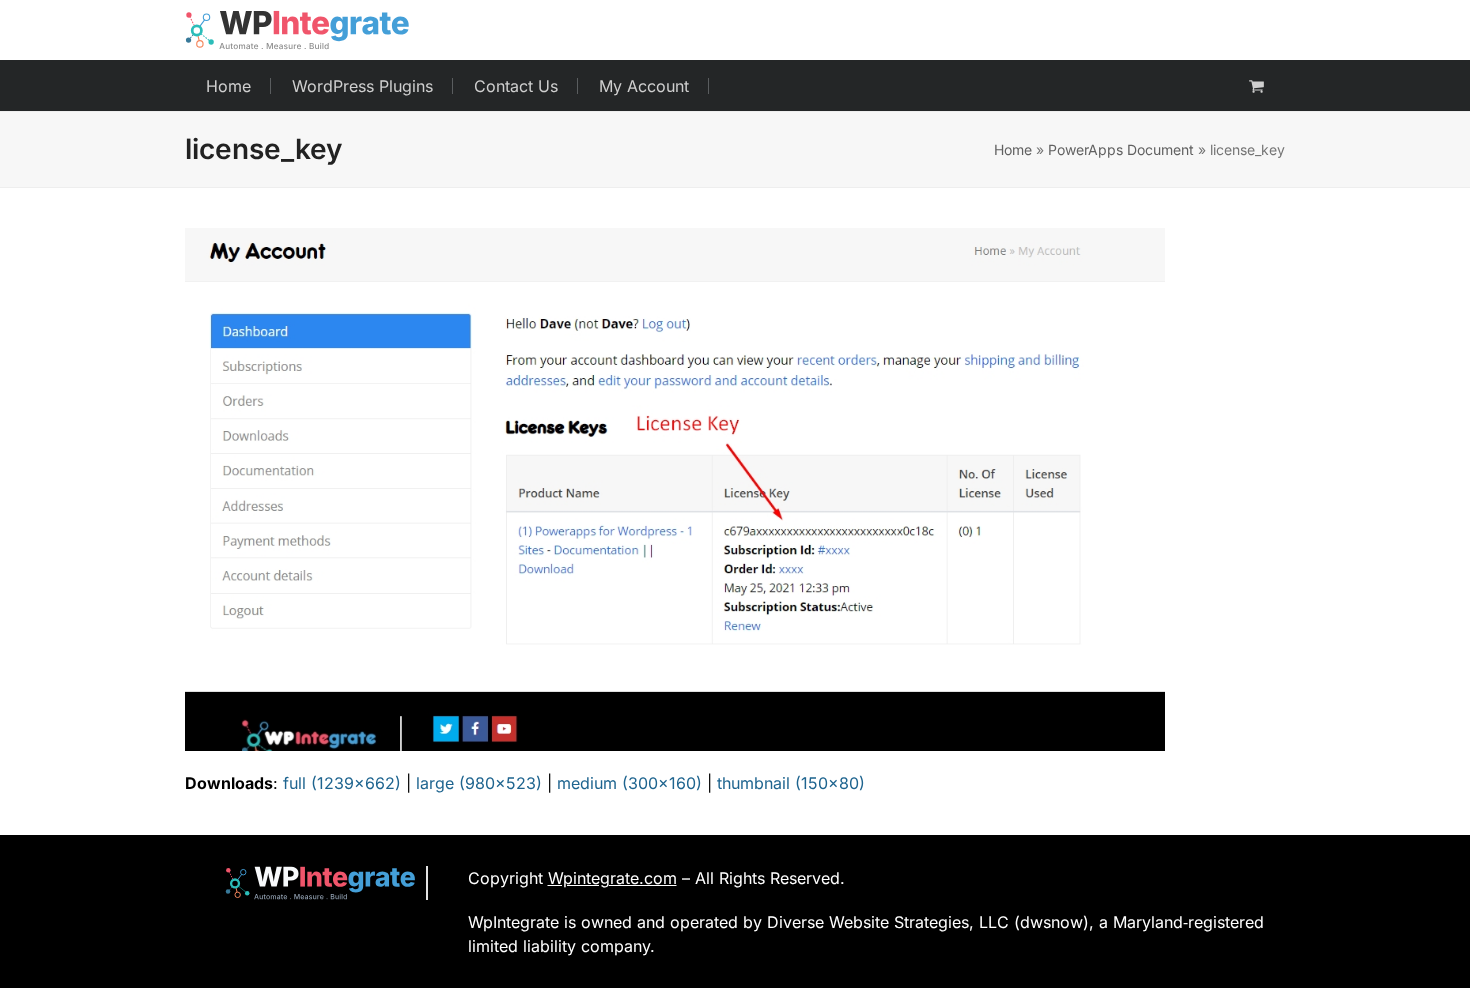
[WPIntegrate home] (310, 882)
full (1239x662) (342, 783)
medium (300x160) (629, 783)
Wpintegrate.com (612, 878)
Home (1013, 149)
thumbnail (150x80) (791, 783)
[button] (1256, 86)
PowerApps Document (1121, 149)
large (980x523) (479, 783)
